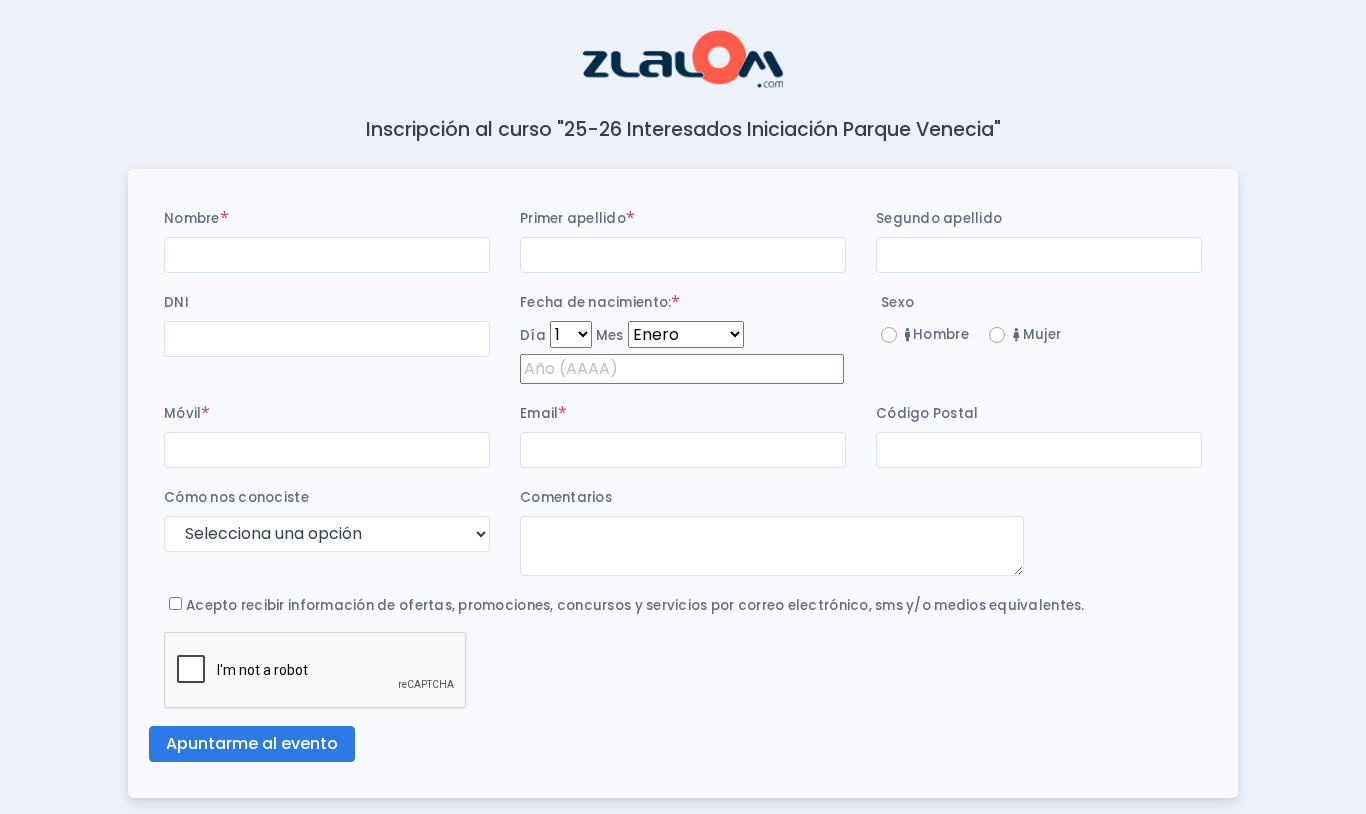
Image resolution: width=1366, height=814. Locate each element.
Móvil (182, 413)
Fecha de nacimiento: (595, 302)
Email (539, 413)
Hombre (939, 334)
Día (533, 335)
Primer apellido (573, 218)
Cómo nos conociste (236, 497)
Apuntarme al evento (252, 743)
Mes (610, 335)
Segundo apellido (939, 218)
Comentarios (566, 497)
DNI (176, 302)
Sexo (897, 302)
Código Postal (927, 413)
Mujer (1040, 334)
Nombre (192, 218)
